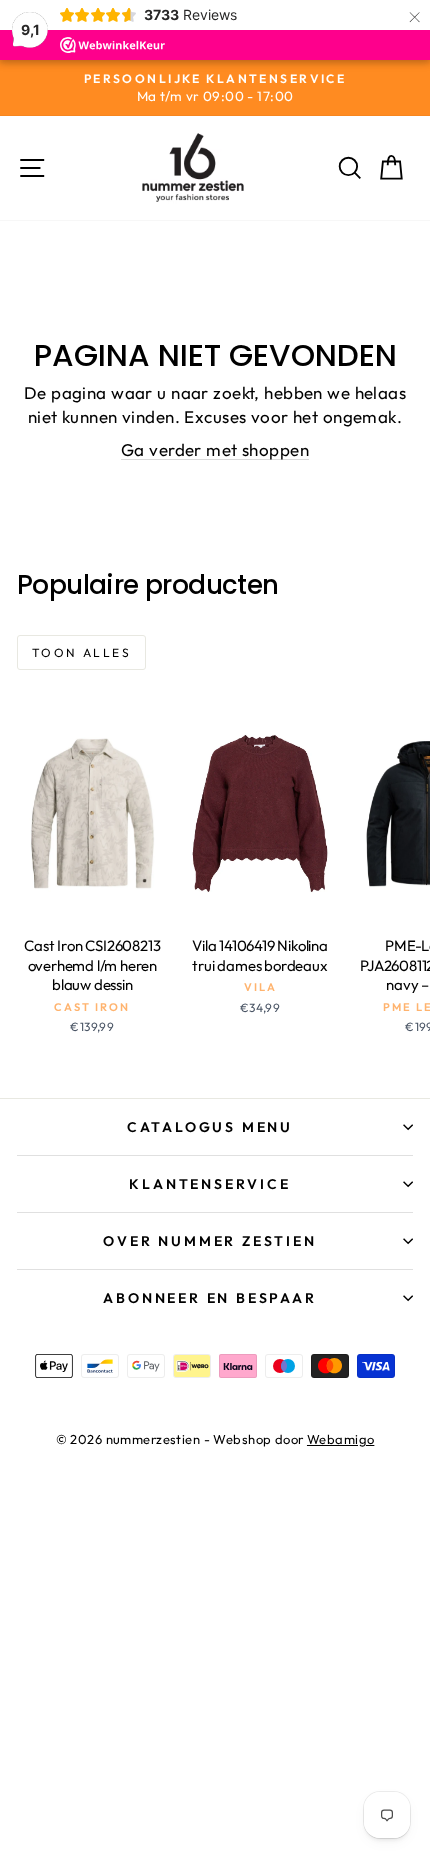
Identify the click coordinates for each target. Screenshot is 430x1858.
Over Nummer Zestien (209, 1241)
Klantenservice (209, 1184)
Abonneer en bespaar (209, 1298)
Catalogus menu (210, 1127)
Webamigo (340, 1439)
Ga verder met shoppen (215, 449)
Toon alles (81, 652)
